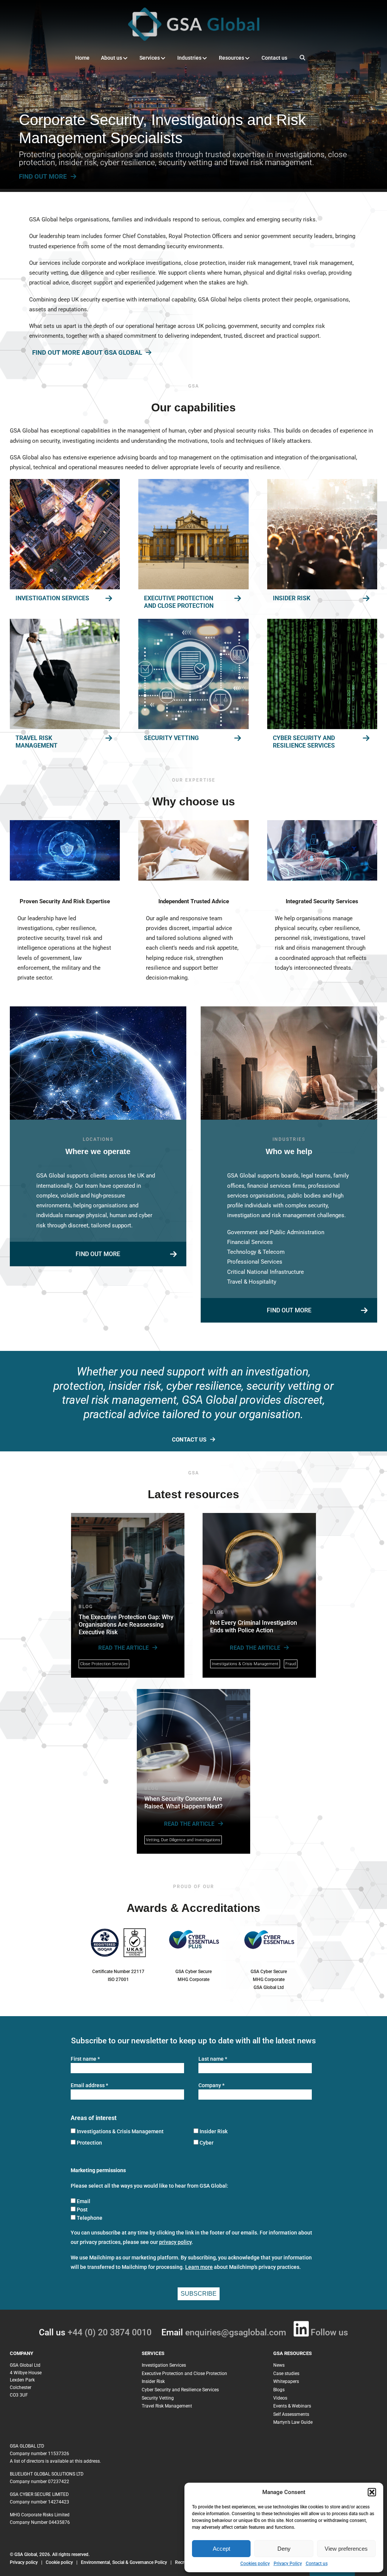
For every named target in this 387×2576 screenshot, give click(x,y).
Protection (89, 2143)
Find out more (98, 1254)
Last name (213, 2059)
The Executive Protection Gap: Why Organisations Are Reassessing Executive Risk (126, 1625)
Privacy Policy (288, 2564)
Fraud (291, 1664)
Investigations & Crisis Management (245, 1664)
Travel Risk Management (36, 742)
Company (211, 2085)
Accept (221, 2549)
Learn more (199, 2267)
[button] (372, 2492)
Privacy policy (24, 2562)
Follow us (329, 2333)
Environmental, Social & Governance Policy (125, 2562)
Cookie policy (59, 2562)
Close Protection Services (104, 1664)
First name (85, 2059)
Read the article (123, 1648)
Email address (89, 2085)
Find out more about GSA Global (87, 353)
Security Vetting (171, 738)
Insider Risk (292, 598)
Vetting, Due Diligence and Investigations (183, 1840)
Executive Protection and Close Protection (179, 602)
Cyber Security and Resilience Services (304, 742)
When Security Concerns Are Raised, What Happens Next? (183, 1803)
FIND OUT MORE (43, 176)
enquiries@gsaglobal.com (236, 2333)
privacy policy (175, 2242)
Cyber (207, 2143)
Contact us (317, 2564)
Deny (284, 2549)
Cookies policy (255, 2564)
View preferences (346, 2549)
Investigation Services (52, 598)
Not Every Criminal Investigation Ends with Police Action (254, 1626)
